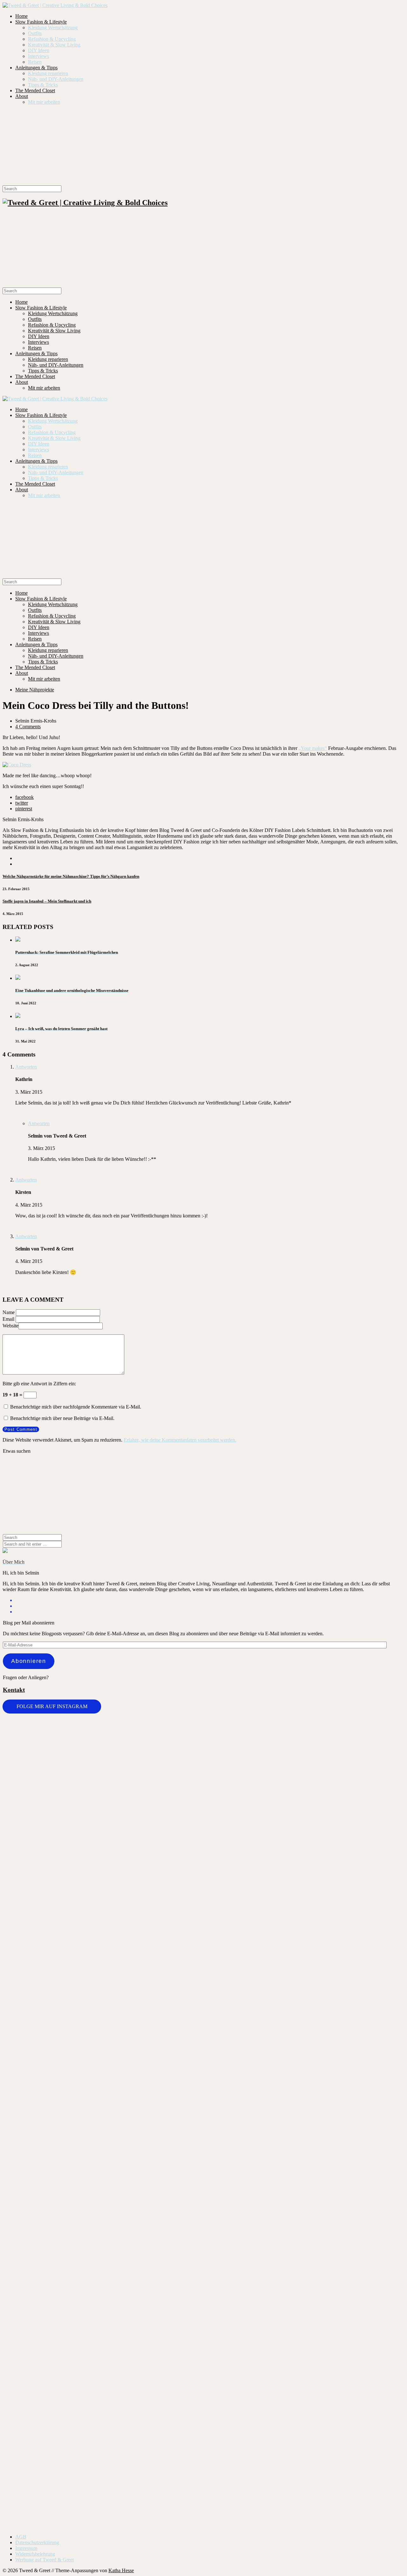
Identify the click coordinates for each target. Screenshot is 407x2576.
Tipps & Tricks (43, 85)
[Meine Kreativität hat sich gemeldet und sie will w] (170, 1854)
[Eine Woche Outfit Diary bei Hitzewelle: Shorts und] (36, 1737)
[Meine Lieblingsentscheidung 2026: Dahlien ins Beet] (237, 1783)
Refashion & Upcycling (52, 39)
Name (9, 1312)
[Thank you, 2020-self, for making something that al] (237, 2181)
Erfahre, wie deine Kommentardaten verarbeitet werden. (180, 1440)
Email (8, 1319)
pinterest (24, 809)
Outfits (35, 33)
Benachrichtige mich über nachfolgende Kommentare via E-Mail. (76, 1407)
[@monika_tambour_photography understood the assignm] (103, 2281)
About (22, 96)
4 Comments (28, 727)
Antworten (26, 1067)
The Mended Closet (35, 90)
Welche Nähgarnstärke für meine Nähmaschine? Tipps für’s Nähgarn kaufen (71, 876)
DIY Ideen (39, 50)
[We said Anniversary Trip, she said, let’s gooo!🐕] (371, 1728)
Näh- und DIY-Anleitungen (56, 79)
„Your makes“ (313, 748)
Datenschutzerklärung (37, 2542)
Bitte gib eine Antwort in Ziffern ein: (39, 1384)
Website (10, 1326)
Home (21, 16)
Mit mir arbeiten (44, 102)
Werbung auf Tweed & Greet (45, 2560)
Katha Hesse (121, 2570)
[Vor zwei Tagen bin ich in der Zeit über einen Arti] (304, 1943)
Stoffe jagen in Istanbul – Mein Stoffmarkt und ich (47, 901)
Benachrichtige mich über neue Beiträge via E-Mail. (62, 1418)
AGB (21, 2537)
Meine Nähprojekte (35, 690)
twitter (22, 803)
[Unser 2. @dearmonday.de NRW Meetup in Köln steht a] (304, 2284)
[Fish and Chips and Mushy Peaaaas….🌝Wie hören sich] (103, 1774)
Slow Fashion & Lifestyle (41, 22)
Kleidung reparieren (48, 73)
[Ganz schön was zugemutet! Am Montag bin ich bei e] (371, 2344)
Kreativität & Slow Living (54, 45)
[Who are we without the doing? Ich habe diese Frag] (170, 2278)
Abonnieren (29, 1661)
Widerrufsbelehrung (35, 2554)
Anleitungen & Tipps (36, 68)
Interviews (38, 56)
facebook (24, 797)
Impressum (26, 2548)
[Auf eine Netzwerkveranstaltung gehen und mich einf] (36, 2332)
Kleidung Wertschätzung (53, 28)
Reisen (35, 62)
